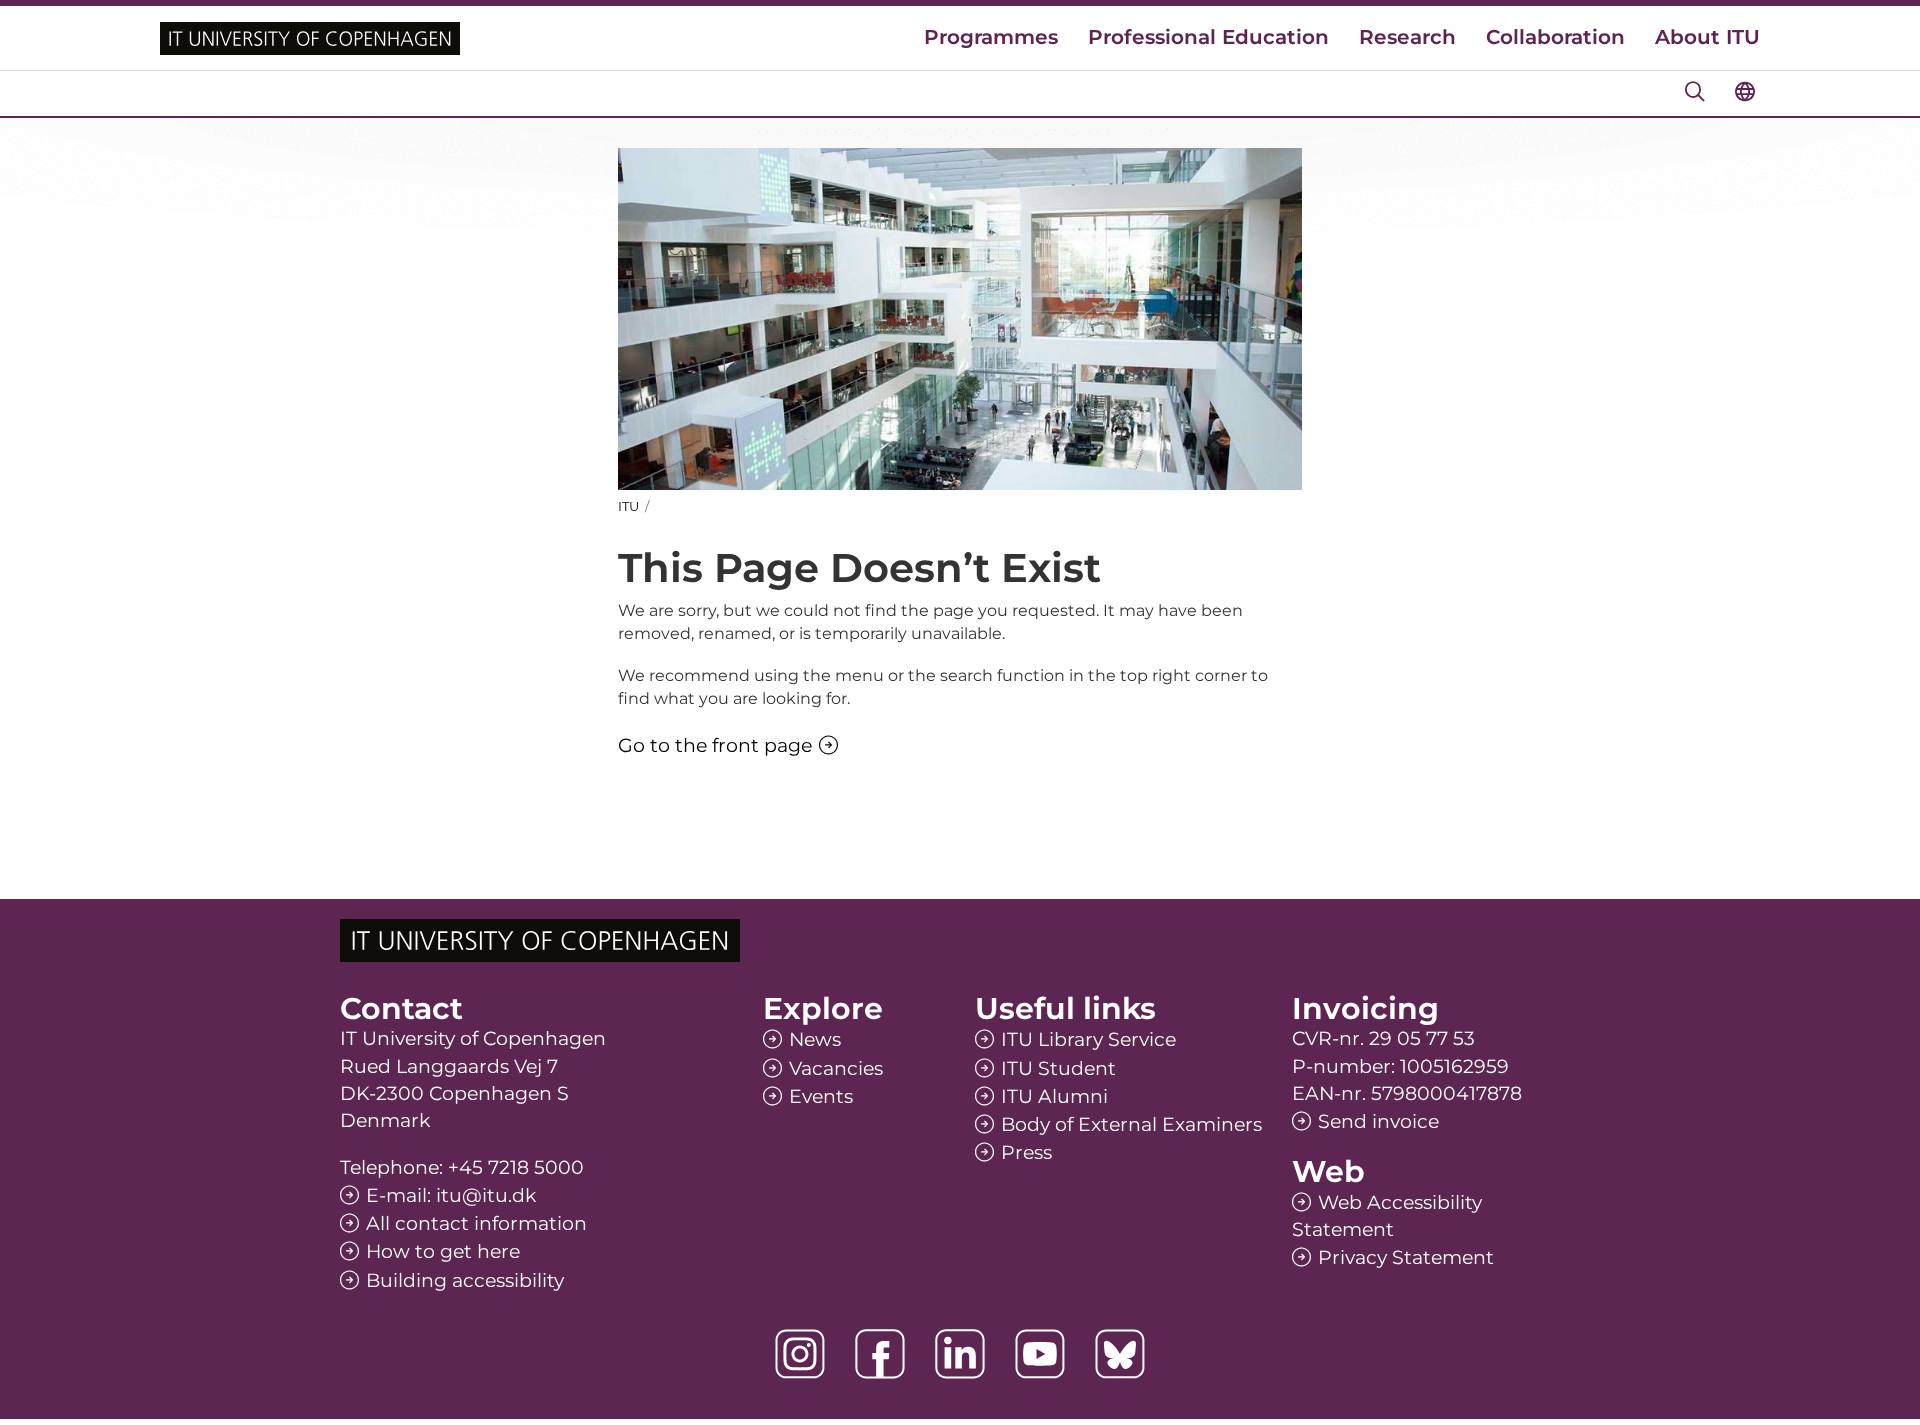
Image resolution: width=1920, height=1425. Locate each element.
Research (1407, 37)
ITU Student (1058, 1068)
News (815, 1039)
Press (1026, 1152)
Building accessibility (465, 1280)
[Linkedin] (960, 1354)
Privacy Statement (1406, 1257)
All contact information (476, 1223)
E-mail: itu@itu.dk (451, 1195)
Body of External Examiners (1131, 1124)
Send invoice (1378, 1121)
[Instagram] (800, 1354)
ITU (628, 506)
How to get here (443, 1251)
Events (821, 1096)
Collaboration (1555, 37)
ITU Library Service (1088, 1039)
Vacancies (836, 1068)
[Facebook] (880, 1354)
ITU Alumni (1054, 1096)
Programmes (991, 37)
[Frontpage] (310, 38)
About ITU (1707, 37)
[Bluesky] (1120, 1354)
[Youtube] (1040, 1354)
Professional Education (1208, 37)
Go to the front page (715, 745)
